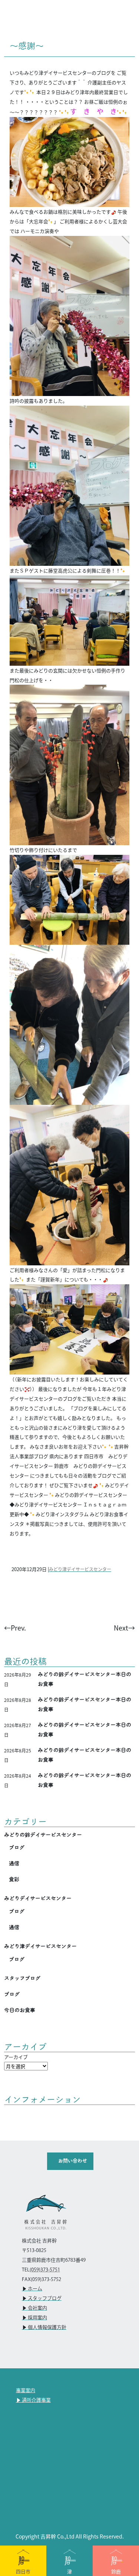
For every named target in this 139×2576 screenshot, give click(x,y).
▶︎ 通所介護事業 (33, 2400)
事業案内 (26, 2391)
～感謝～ (27, 46)
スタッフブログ (22, 1978)
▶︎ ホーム (32, 2289)
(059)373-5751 (45, 2270)
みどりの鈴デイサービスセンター (91, 1495)
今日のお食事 (20, 2010)
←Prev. (15, 1628)
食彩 (14, 1879)
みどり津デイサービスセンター (80, 1569)
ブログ (17, 1847)
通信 (14, 1863)
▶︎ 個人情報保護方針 (44, 2327)
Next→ (124, 1628)
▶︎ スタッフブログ (42, 2298)
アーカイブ (16, 2057)
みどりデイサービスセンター (38, 1898)
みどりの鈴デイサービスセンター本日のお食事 (85, 1679)
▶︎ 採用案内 (34, 2318)
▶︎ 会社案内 (34, 2308)
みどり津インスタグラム (62, 1514)
